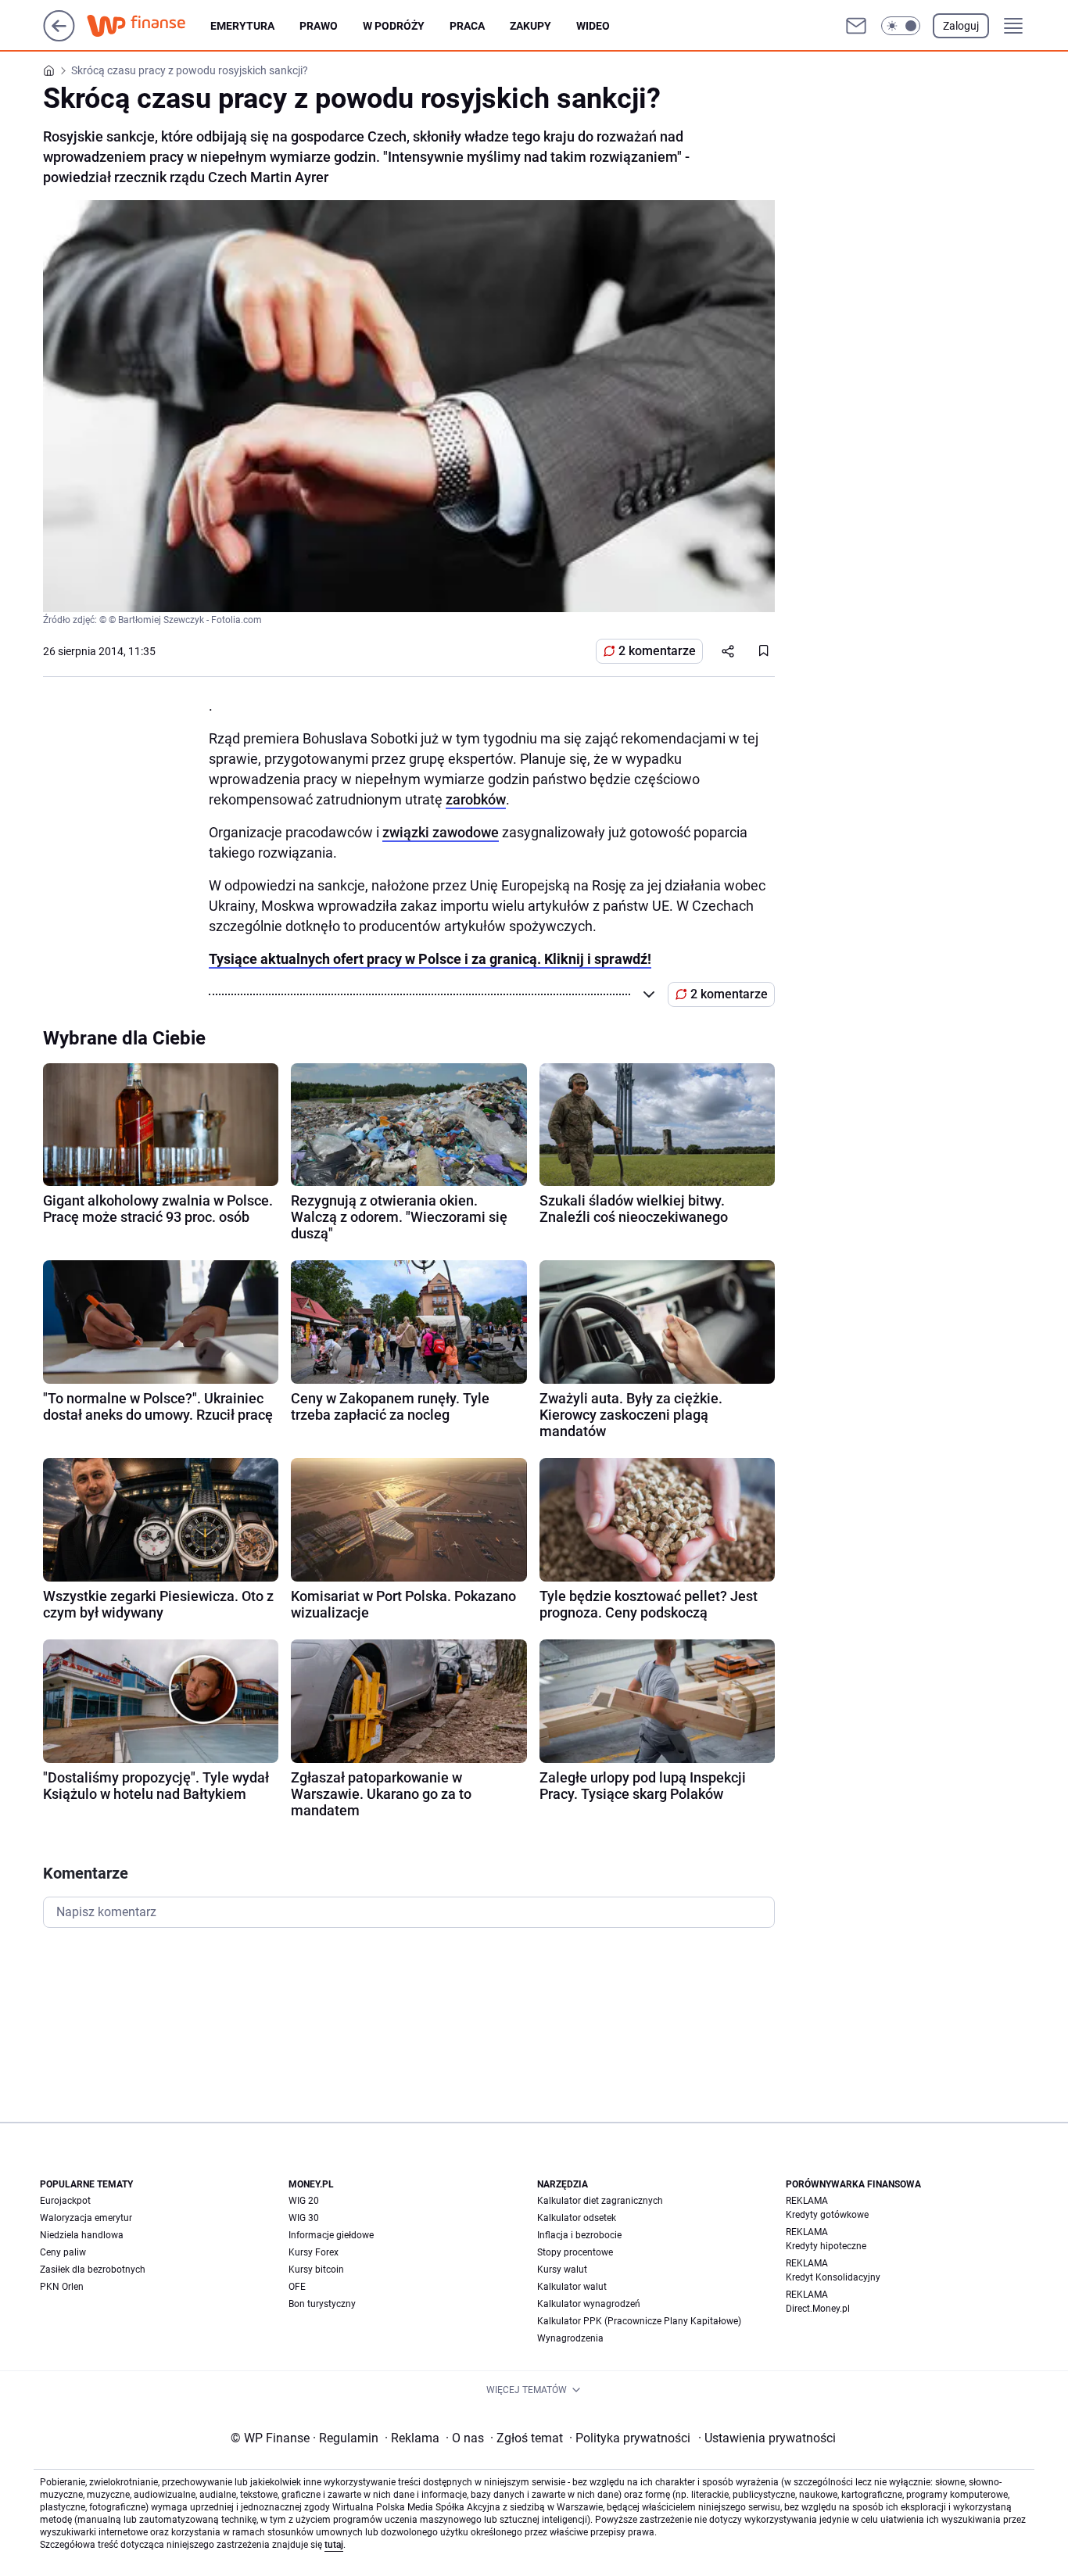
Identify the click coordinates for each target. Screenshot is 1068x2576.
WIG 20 (304, 2201)
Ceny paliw (63, 2252)
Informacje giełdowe (331, 2235)
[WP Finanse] (149, 26)
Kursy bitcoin (316, 2270)
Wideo (593, 26)
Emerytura (242, 26)
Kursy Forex (314, 2252)
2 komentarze (657, 651)
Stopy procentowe (575, 2252)
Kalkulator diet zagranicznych (600, 2201)
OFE (297, 2287)
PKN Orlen (62, 2287)
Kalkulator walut (572, 2287)
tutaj (334, 2545)
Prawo (319, 26)
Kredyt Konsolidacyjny (833, 2277)
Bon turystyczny (322, 2304)
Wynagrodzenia (570, 2338)
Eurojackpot (65, 2201)
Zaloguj (961, 26)
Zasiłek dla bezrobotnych (93, 2270)
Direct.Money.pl (818, 2309)
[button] (901, 26)
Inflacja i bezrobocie (579, 2235)
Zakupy (530, 26)
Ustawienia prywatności (767, 2438)
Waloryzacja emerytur (86, 2218)
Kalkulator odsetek (577, 2218)
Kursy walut (562, 2270)
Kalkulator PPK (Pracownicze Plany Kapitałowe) (639, 2321)
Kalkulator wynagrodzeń (589, 2304)
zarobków (476, 799)
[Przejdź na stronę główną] (59, 37)
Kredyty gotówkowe (827, 2215)
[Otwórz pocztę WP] (856, 26)
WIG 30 (304, 2218)
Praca (467, 26)
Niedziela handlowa (82, 2235)
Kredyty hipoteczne (826, 2246)
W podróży (394, 26)
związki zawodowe (441, 832)
